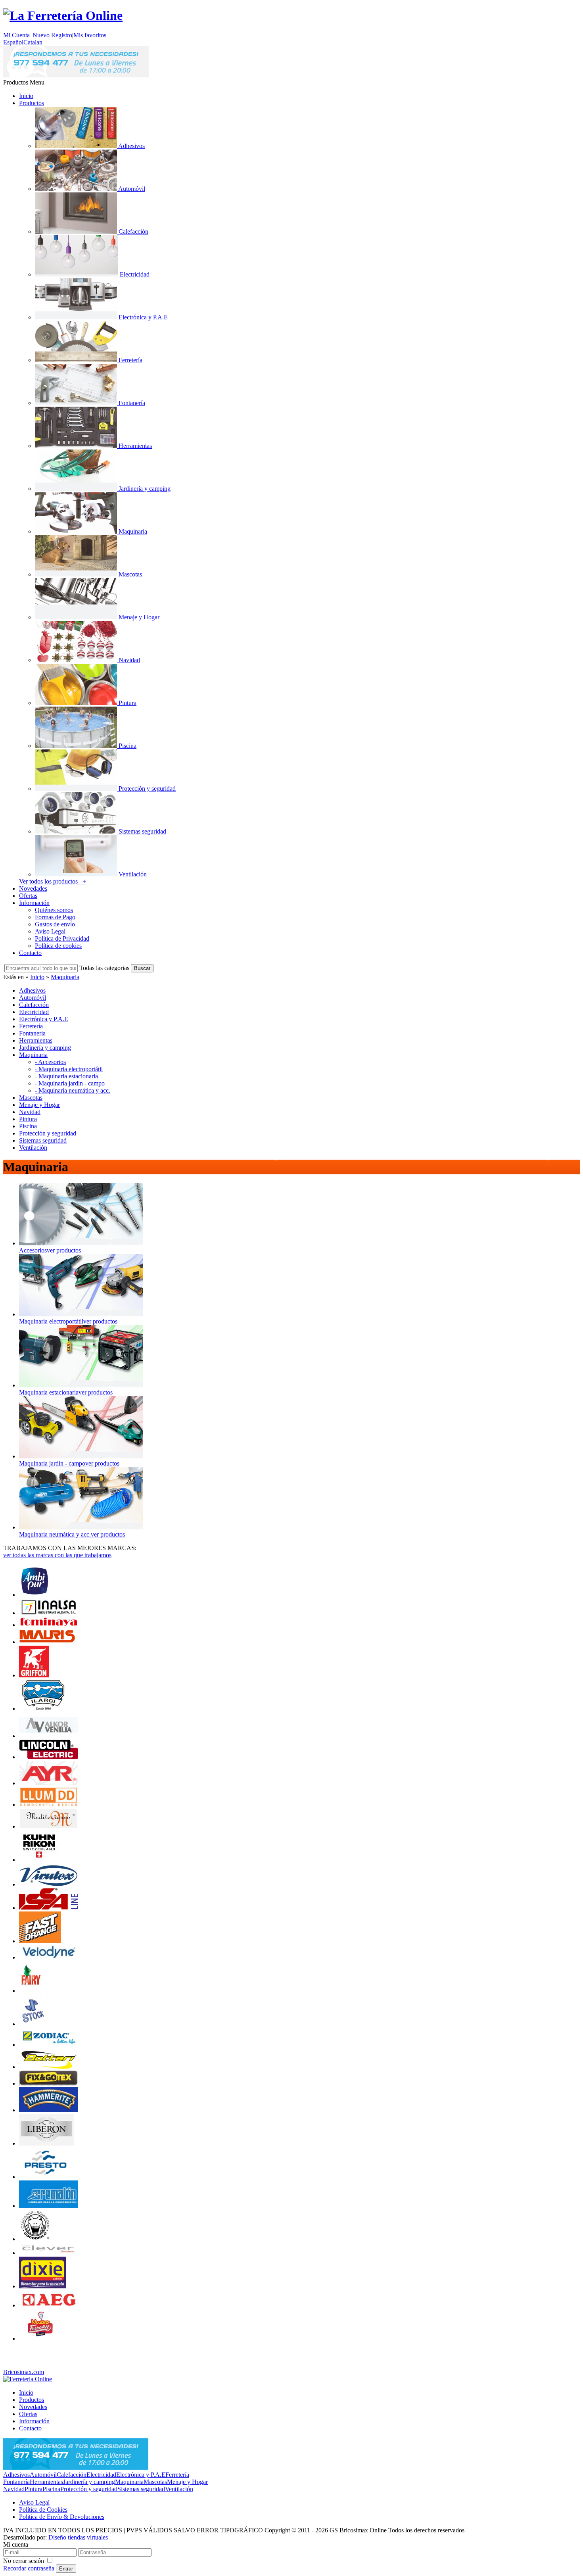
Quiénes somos (54, 910)
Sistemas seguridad (141, 2489)
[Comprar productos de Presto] (44, 2177)
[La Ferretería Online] (63, 15)
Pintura (34, 2489)
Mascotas (155, 2482)
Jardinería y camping (89, 2482)
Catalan (33, 42)
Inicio (26, 96)
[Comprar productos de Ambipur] (35, 1595)
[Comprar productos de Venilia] (49, 1736)
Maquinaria (65, 977)
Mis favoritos (90, 35)
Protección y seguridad (89, 2489)
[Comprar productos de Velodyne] (49, 1957)
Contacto (30, 953)
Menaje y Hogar (187, 2482)
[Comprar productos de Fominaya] (49, 1625)
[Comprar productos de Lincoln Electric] (49, 1757)
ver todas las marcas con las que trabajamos (57, 1555)
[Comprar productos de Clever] (49, 2253)
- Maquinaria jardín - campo (70, 1083)
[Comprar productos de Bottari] (49, 2067)
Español (13, 42)
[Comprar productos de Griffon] (34, 1675)
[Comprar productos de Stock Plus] (34, 2024)
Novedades (33, 888)
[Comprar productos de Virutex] (49, 1884)
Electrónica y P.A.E (141, 2475)
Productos (32, 103)
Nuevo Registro (52, 35)
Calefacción (72, 2475)
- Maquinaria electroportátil (69, 1069)
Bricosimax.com (24, 2372)
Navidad (14, 2489)
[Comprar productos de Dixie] (43, 2286)
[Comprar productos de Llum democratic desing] (49, 1805)
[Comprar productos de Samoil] (36, 2239)
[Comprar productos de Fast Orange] (40, 1941)
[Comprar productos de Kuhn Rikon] (39, 1860)
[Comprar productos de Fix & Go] (49, 2083)
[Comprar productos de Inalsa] (49, 1613)
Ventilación (179, 2489)
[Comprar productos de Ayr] (49, 1783)
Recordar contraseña (29, 2568)
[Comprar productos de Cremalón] (49, 2206)
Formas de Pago (55, 917)
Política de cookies (58, 946)
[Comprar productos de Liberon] (46, 2143)
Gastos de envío (55, 924)
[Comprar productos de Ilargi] (43, 1709)
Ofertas (28, 896)
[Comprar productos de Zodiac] (49, 2045)
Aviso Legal (50, 931)
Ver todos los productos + (53, 881)
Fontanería (16, 2482)
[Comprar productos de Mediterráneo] (49, 1826)
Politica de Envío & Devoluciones (62, 2517)
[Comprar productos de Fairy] (31, 1991)
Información (34, 903)
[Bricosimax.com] (28, 2379)
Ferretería (177, 2475)
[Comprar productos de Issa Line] (49, 1908)
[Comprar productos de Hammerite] (49, 2110)
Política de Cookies (43, 2510)
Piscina (51, 2489)
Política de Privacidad (62, 938)
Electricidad (101, 2475)
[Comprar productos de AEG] (49, 2305)
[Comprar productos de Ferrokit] (41, 2339)
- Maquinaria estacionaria (66, 1076)
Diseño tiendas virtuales (78, 2537)
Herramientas (46, 2482)
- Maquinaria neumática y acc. (73, 1090)
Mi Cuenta (16, 35)
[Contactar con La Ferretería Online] (76, 75)
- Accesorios (50, 1062)
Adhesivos (16, 2475)
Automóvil (43, 2475)
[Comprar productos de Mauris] (49, 1642)
